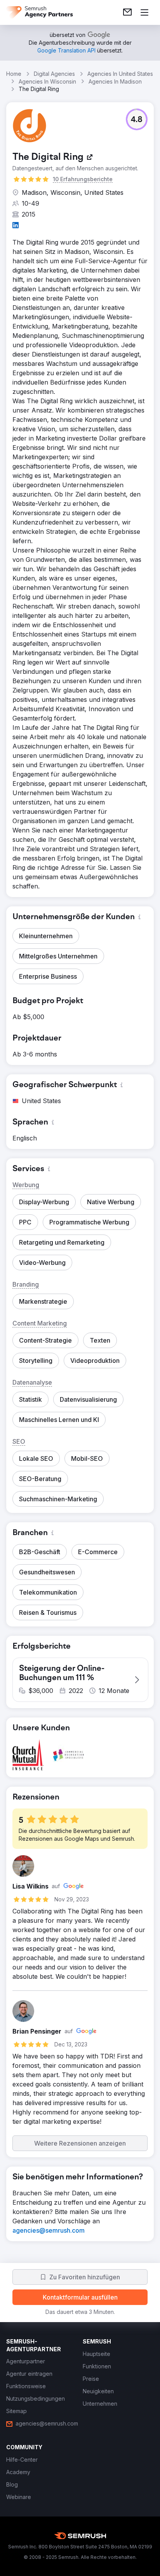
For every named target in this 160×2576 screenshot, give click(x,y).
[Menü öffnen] (144, 12)
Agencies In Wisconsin (47, 81)
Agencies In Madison (115, 81)
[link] (127, 12)
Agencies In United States (120, 74)
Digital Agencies (54, 74)
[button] (137, 119)
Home (14, 74)
